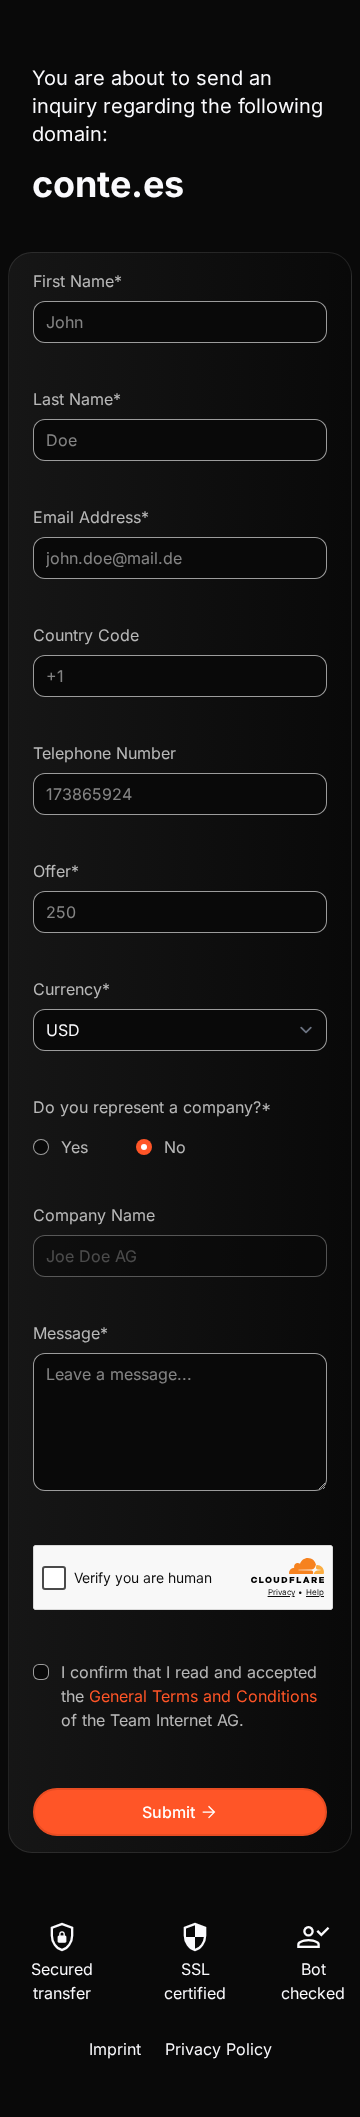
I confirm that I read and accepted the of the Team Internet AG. (189, 1696)
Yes (74, 1147)
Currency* (71, 989)
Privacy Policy (218, 2049)
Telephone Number (104, 753)
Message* (70, 1333)
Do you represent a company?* (152, 1127)
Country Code (86, 635)
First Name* (77, 281)
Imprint (115, 2049)
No (175, 1147)
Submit (180, 1812)
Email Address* (91, 517)
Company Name (94, 1215)
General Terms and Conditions (203, 1696)
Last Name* (77, 399)
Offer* (56, 871)
